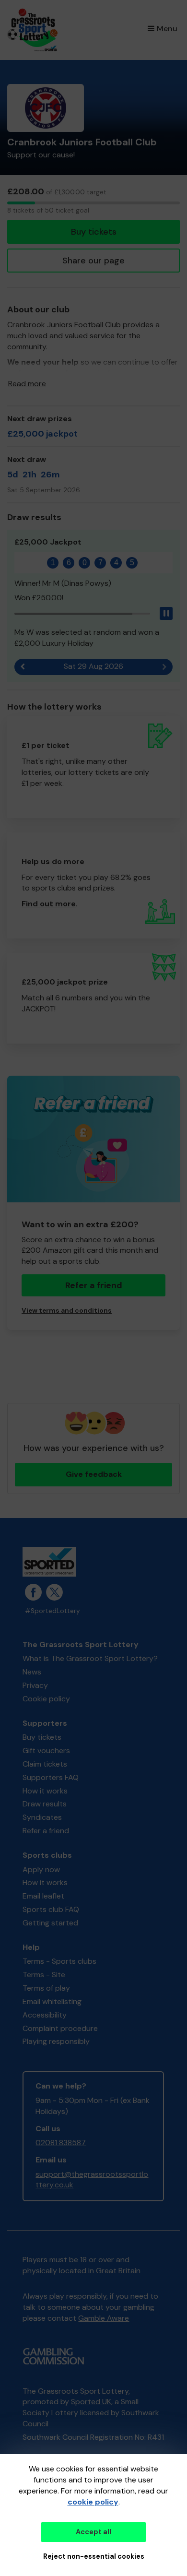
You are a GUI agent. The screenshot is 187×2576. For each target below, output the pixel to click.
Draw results (45, 1804)
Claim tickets (45, 1764)
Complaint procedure (60, 2028)
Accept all (93, 2532)
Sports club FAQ (51, 1909)
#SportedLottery (53, 1611)
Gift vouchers (46, 1751)
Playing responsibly (56, 2041)
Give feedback (94, 1474)
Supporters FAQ (51, 1777)
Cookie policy (46, 1699)
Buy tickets (94, 232)
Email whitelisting (52, 2001)
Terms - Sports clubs (59, 1961)
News (32, 1672)
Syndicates (42, 1817)
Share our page (93, 261)
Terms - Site (44, 1975)
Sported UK (91, 2402)
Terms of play (46, 1988)
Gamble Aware (104, 2318)
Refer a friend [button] (94, 1285)
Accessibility (45, 2015)
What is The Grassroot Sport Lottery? (90, 1658)
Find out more (49, 904)
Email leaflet (43, 1896)
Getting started (50, 1923)
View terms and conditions (67, 1311)
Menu (167, 29)
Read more (27, 384)
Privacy (35, 1685)
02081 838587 (61, 2143)
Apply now (41, 1870)
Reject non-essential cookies (94, 2556)
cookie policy (93, 2502)
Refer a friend (46, 1831)
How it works (45, 1791)
